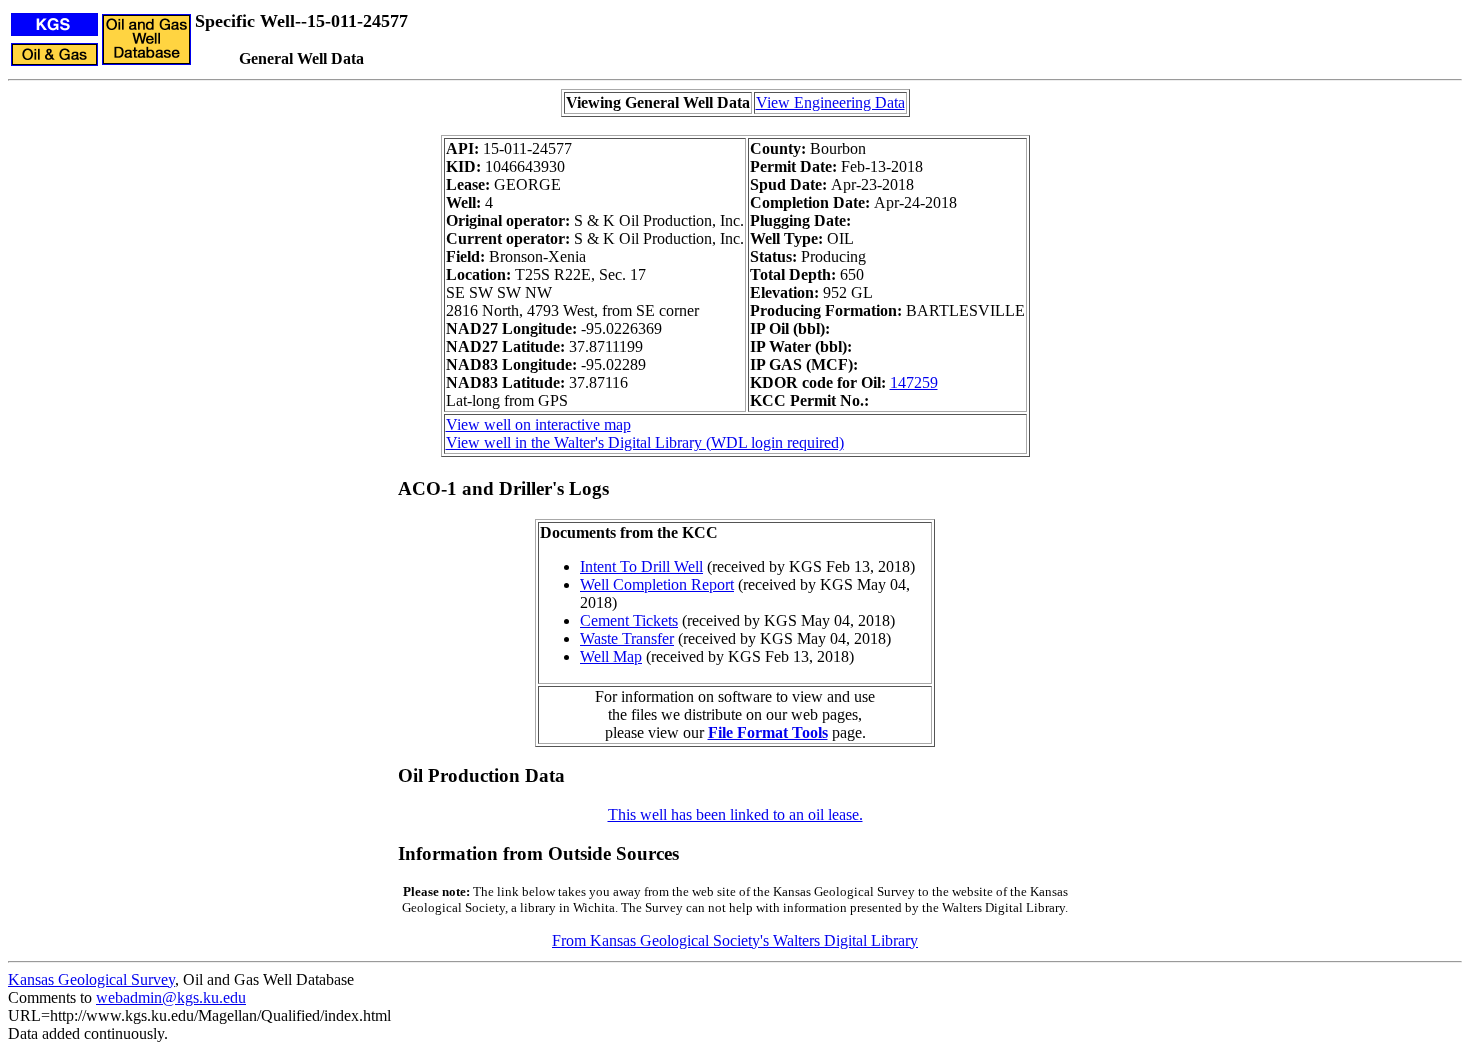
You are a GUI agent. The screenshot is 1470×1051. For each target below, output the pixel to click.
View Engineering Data (830, 102)
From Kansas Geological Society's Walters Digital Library (735, 940)
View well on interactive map (538, 424)
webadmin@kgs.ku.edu (171, 997)
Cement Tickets (629, 620)
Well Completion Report (657, 584)
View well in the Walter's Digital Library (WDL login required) (645, 442)
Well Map (611, 656)
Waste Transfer (627, 638)
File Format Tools (768, 732)
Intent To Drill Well (641, 566)
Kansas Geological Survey (91, 979)
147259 (914, 382)
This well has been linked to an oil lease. (735, 814)
